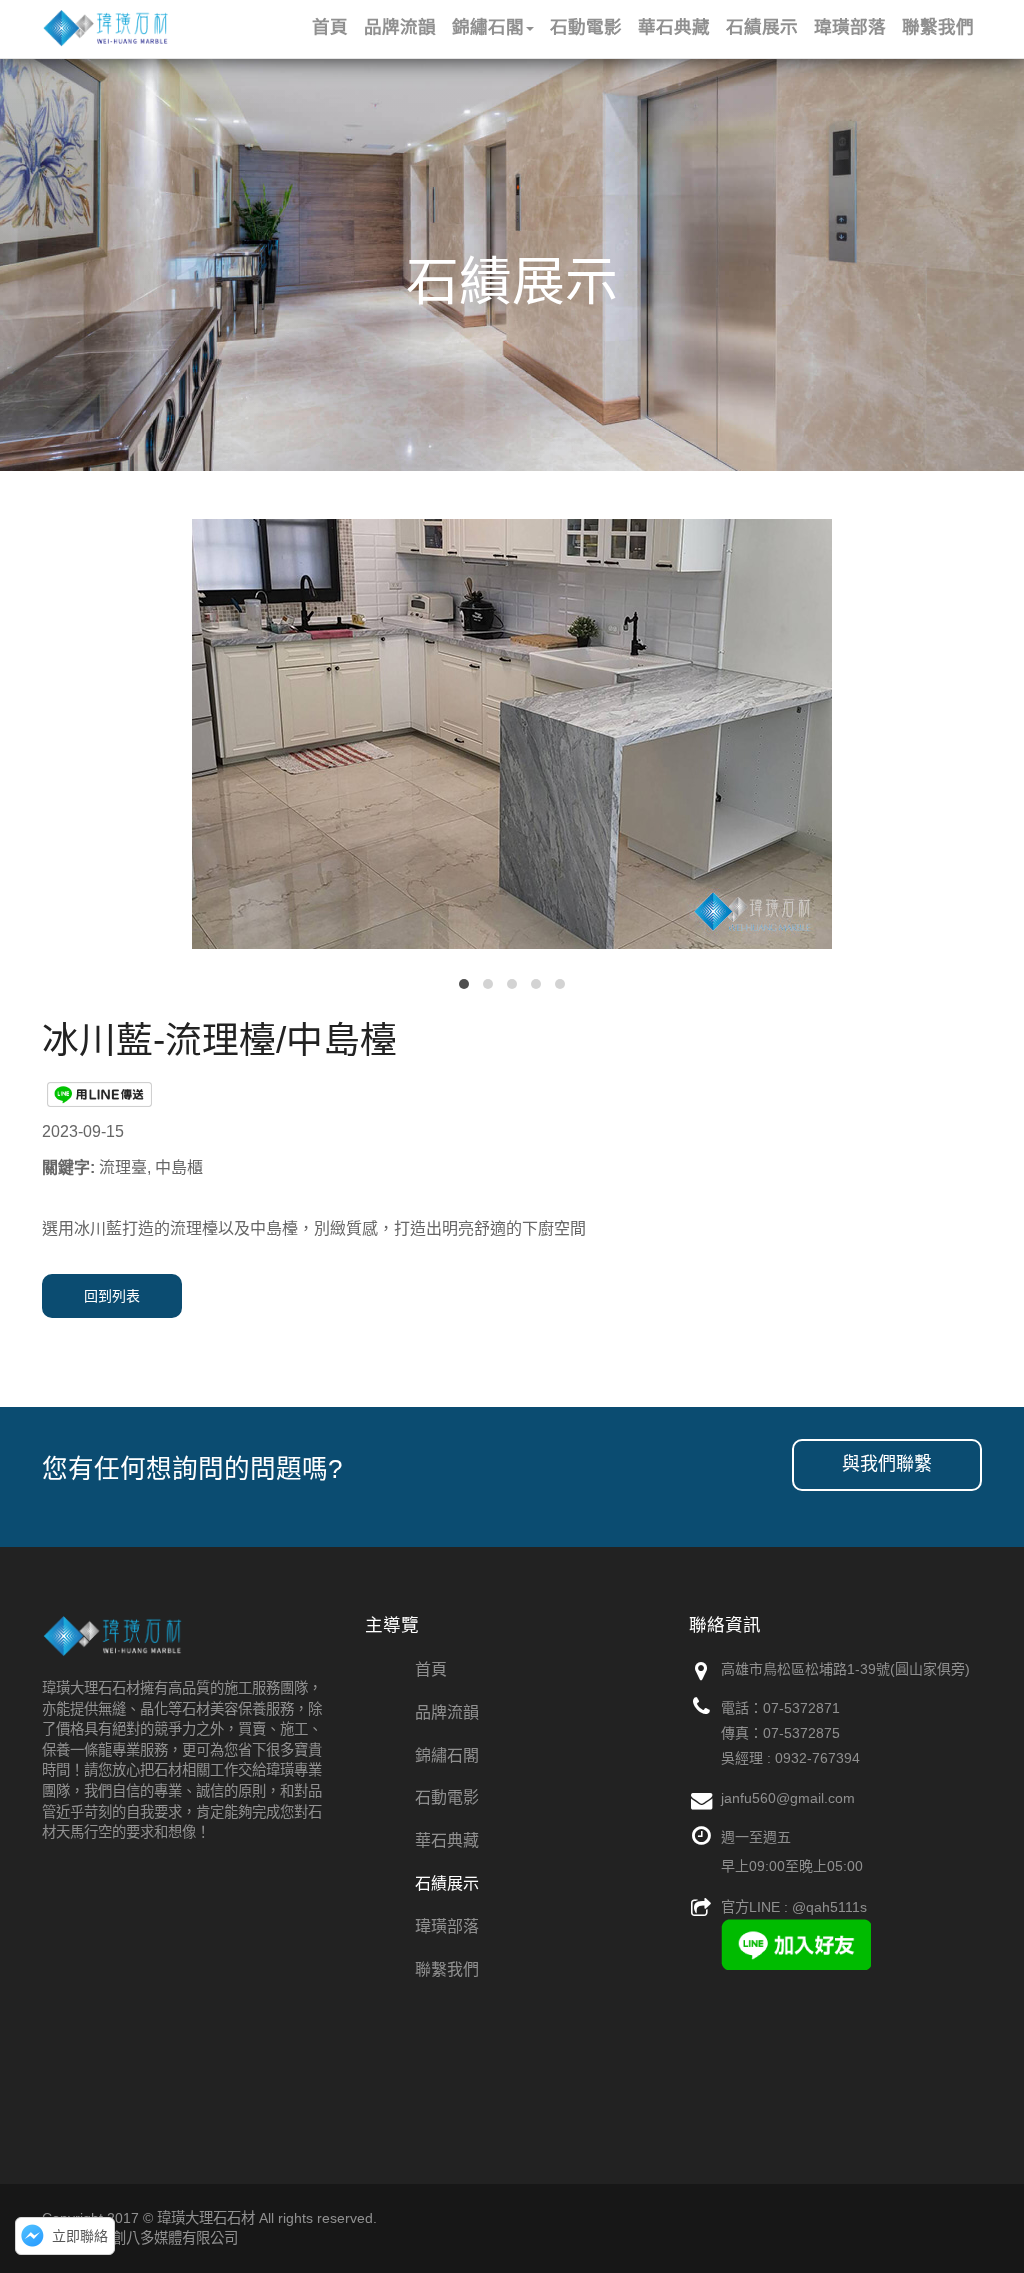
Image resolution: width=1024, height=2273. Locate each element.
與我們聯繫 (887, 1464)
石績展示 (447, 1883)
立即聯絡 (80, 2236)
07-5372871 (801, 1708)
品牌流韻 (447, 1712)
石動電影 (447, 1797)
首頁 (431, 1669)
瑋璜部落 (447, 1926)
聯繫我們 (447, 1969)
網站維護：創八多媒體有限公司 (140, 2238)
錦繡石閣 (447, 1755)
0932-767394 (817, 1758)
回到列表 (112, 1296)
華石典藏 (447, 1840)
